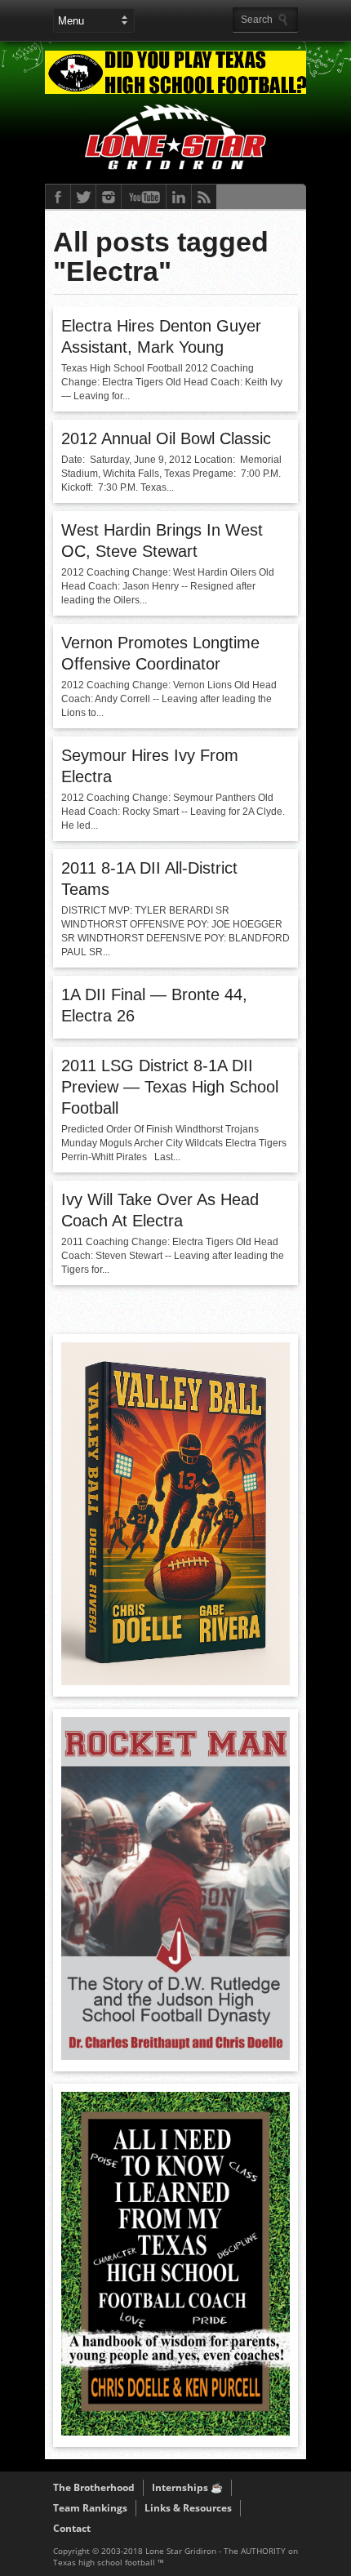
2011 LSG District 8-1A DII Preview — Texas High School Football (170, 1087)
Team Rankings (90, 2508)
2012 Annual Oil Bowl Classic (166, 438)
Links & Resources (188, 2508)
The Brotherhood (94, 2487)
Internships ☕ (187, 2487)
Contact (72, 2528)
